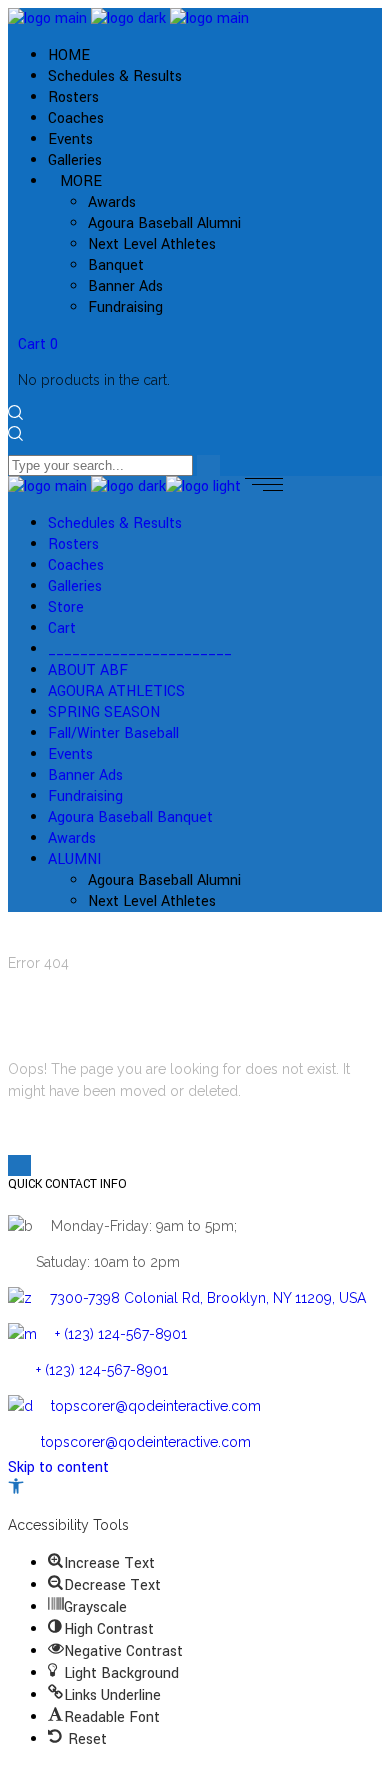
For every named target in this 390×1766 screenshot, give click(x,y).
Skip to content (58, 1467)
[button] (16, 1489)
